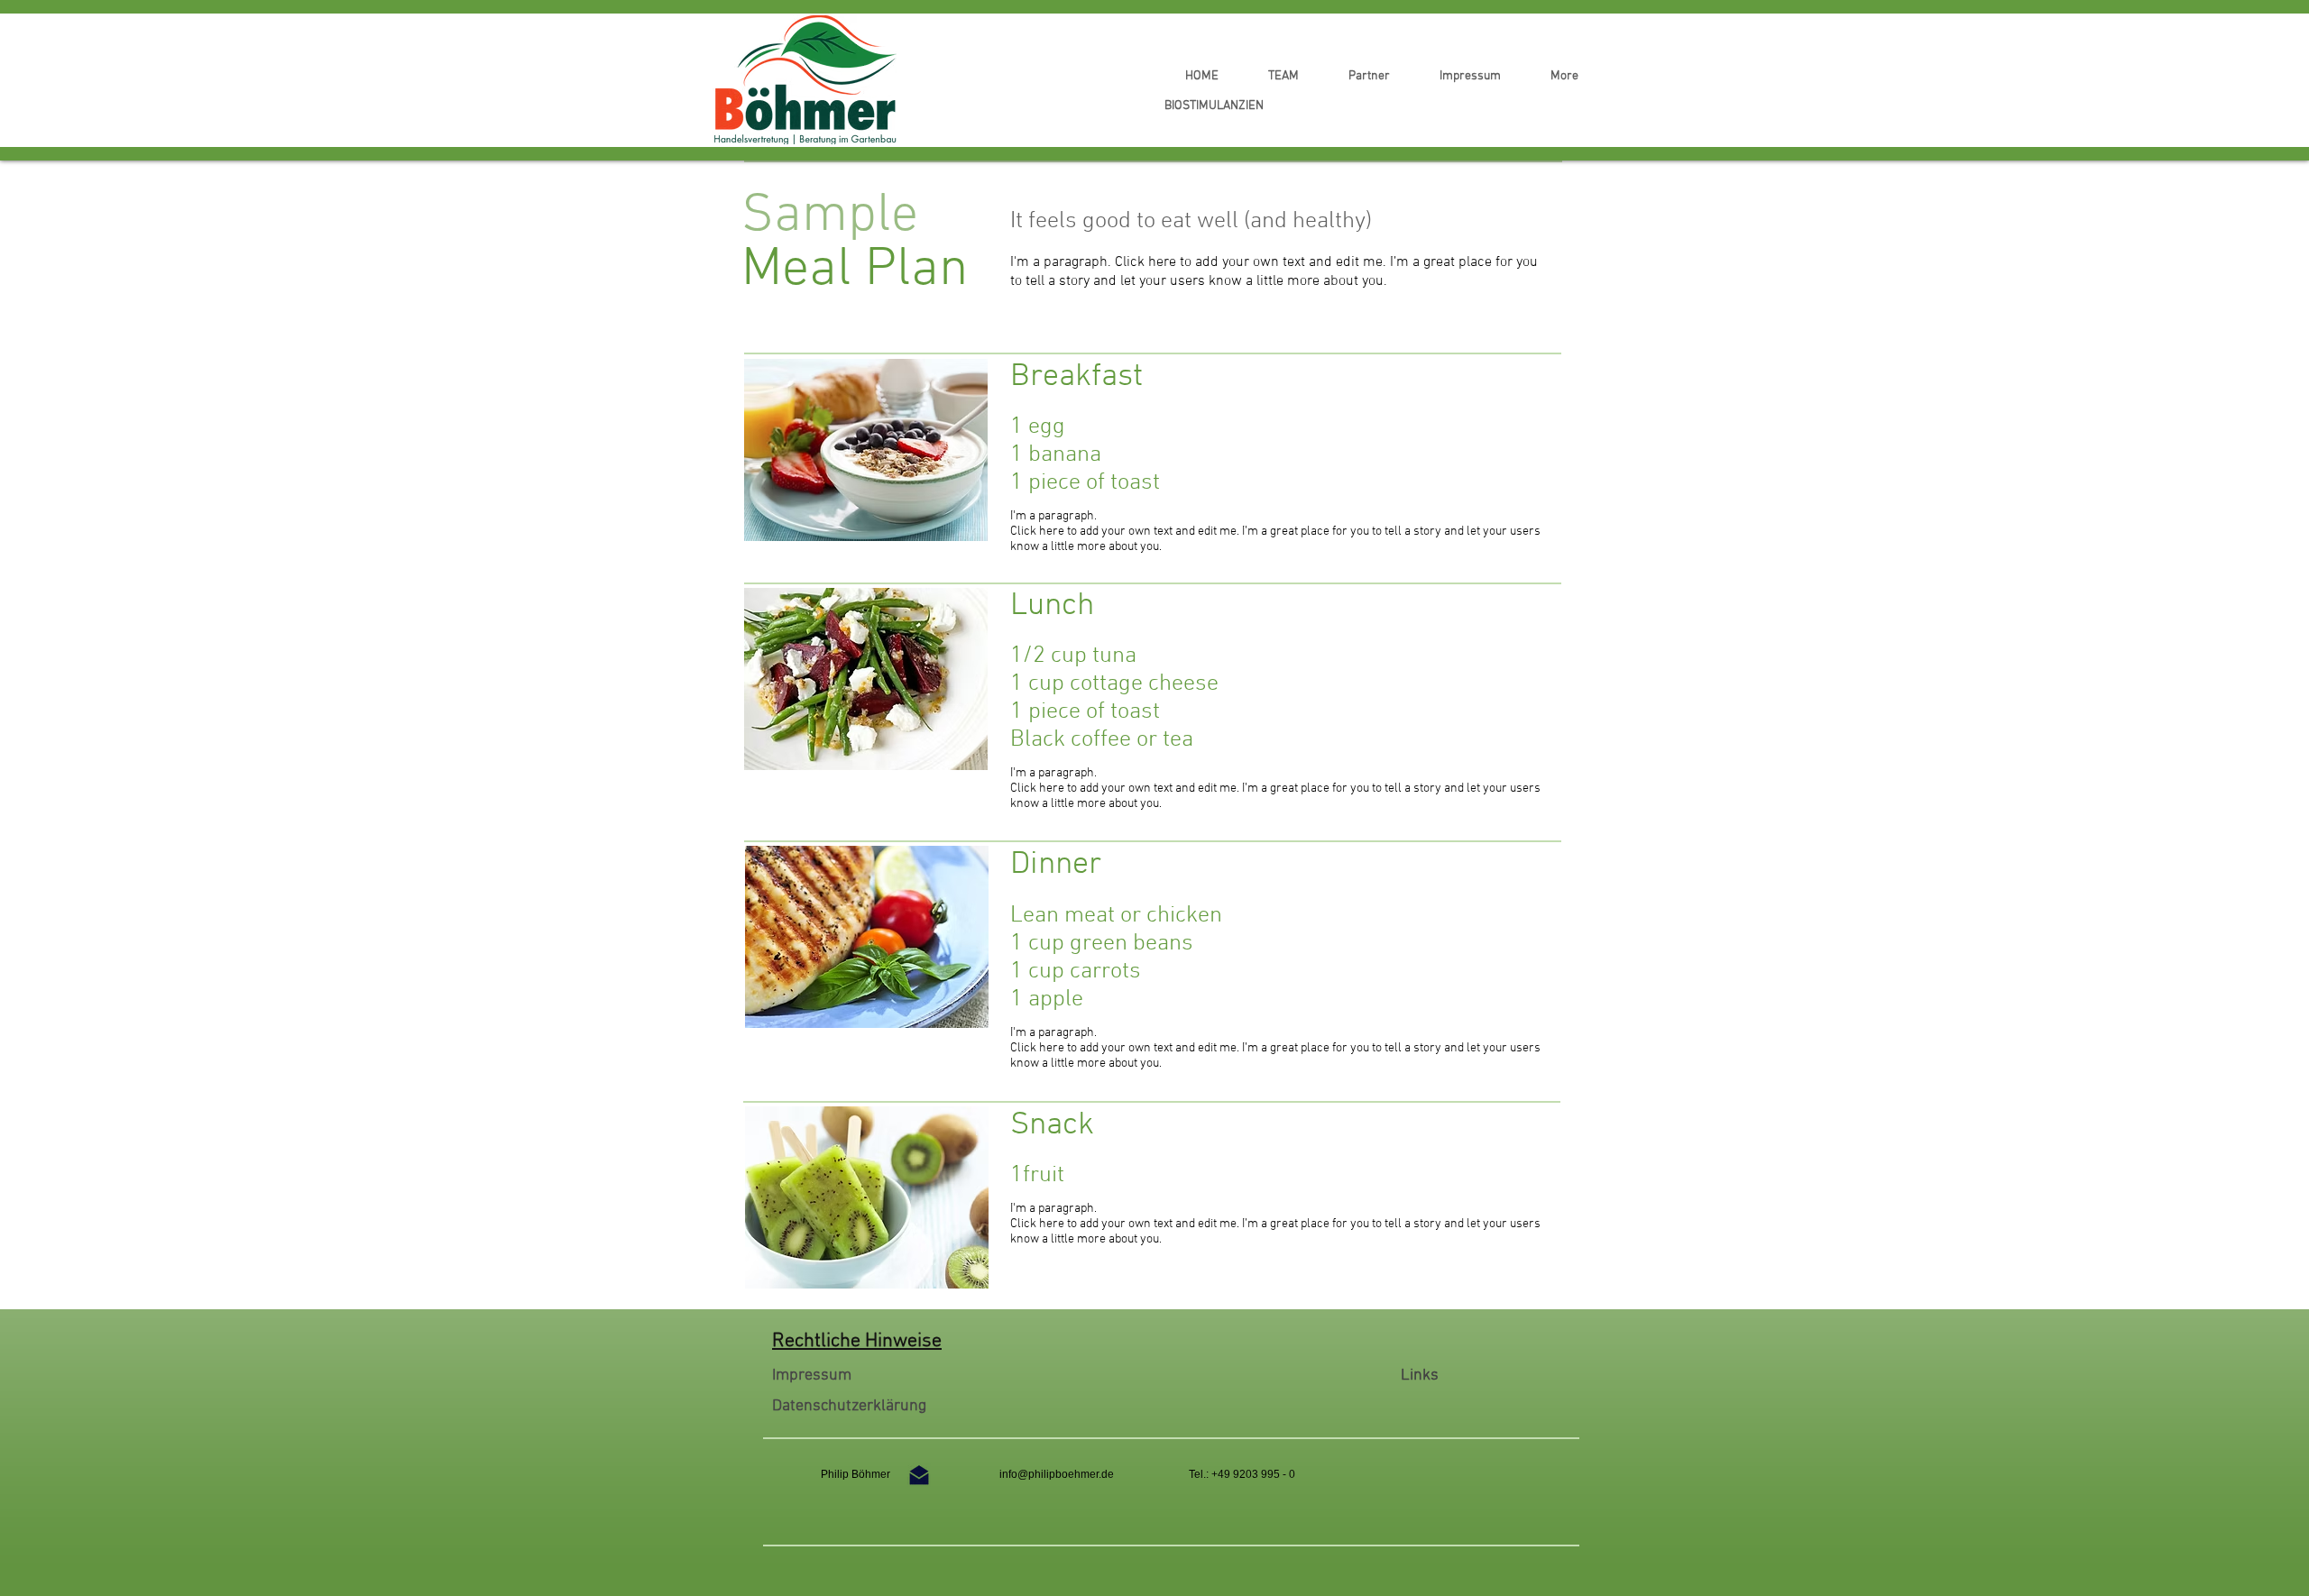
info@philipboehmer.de (1057, 1474)
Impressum (812, 1376)
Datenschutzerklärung (849, 1406)
